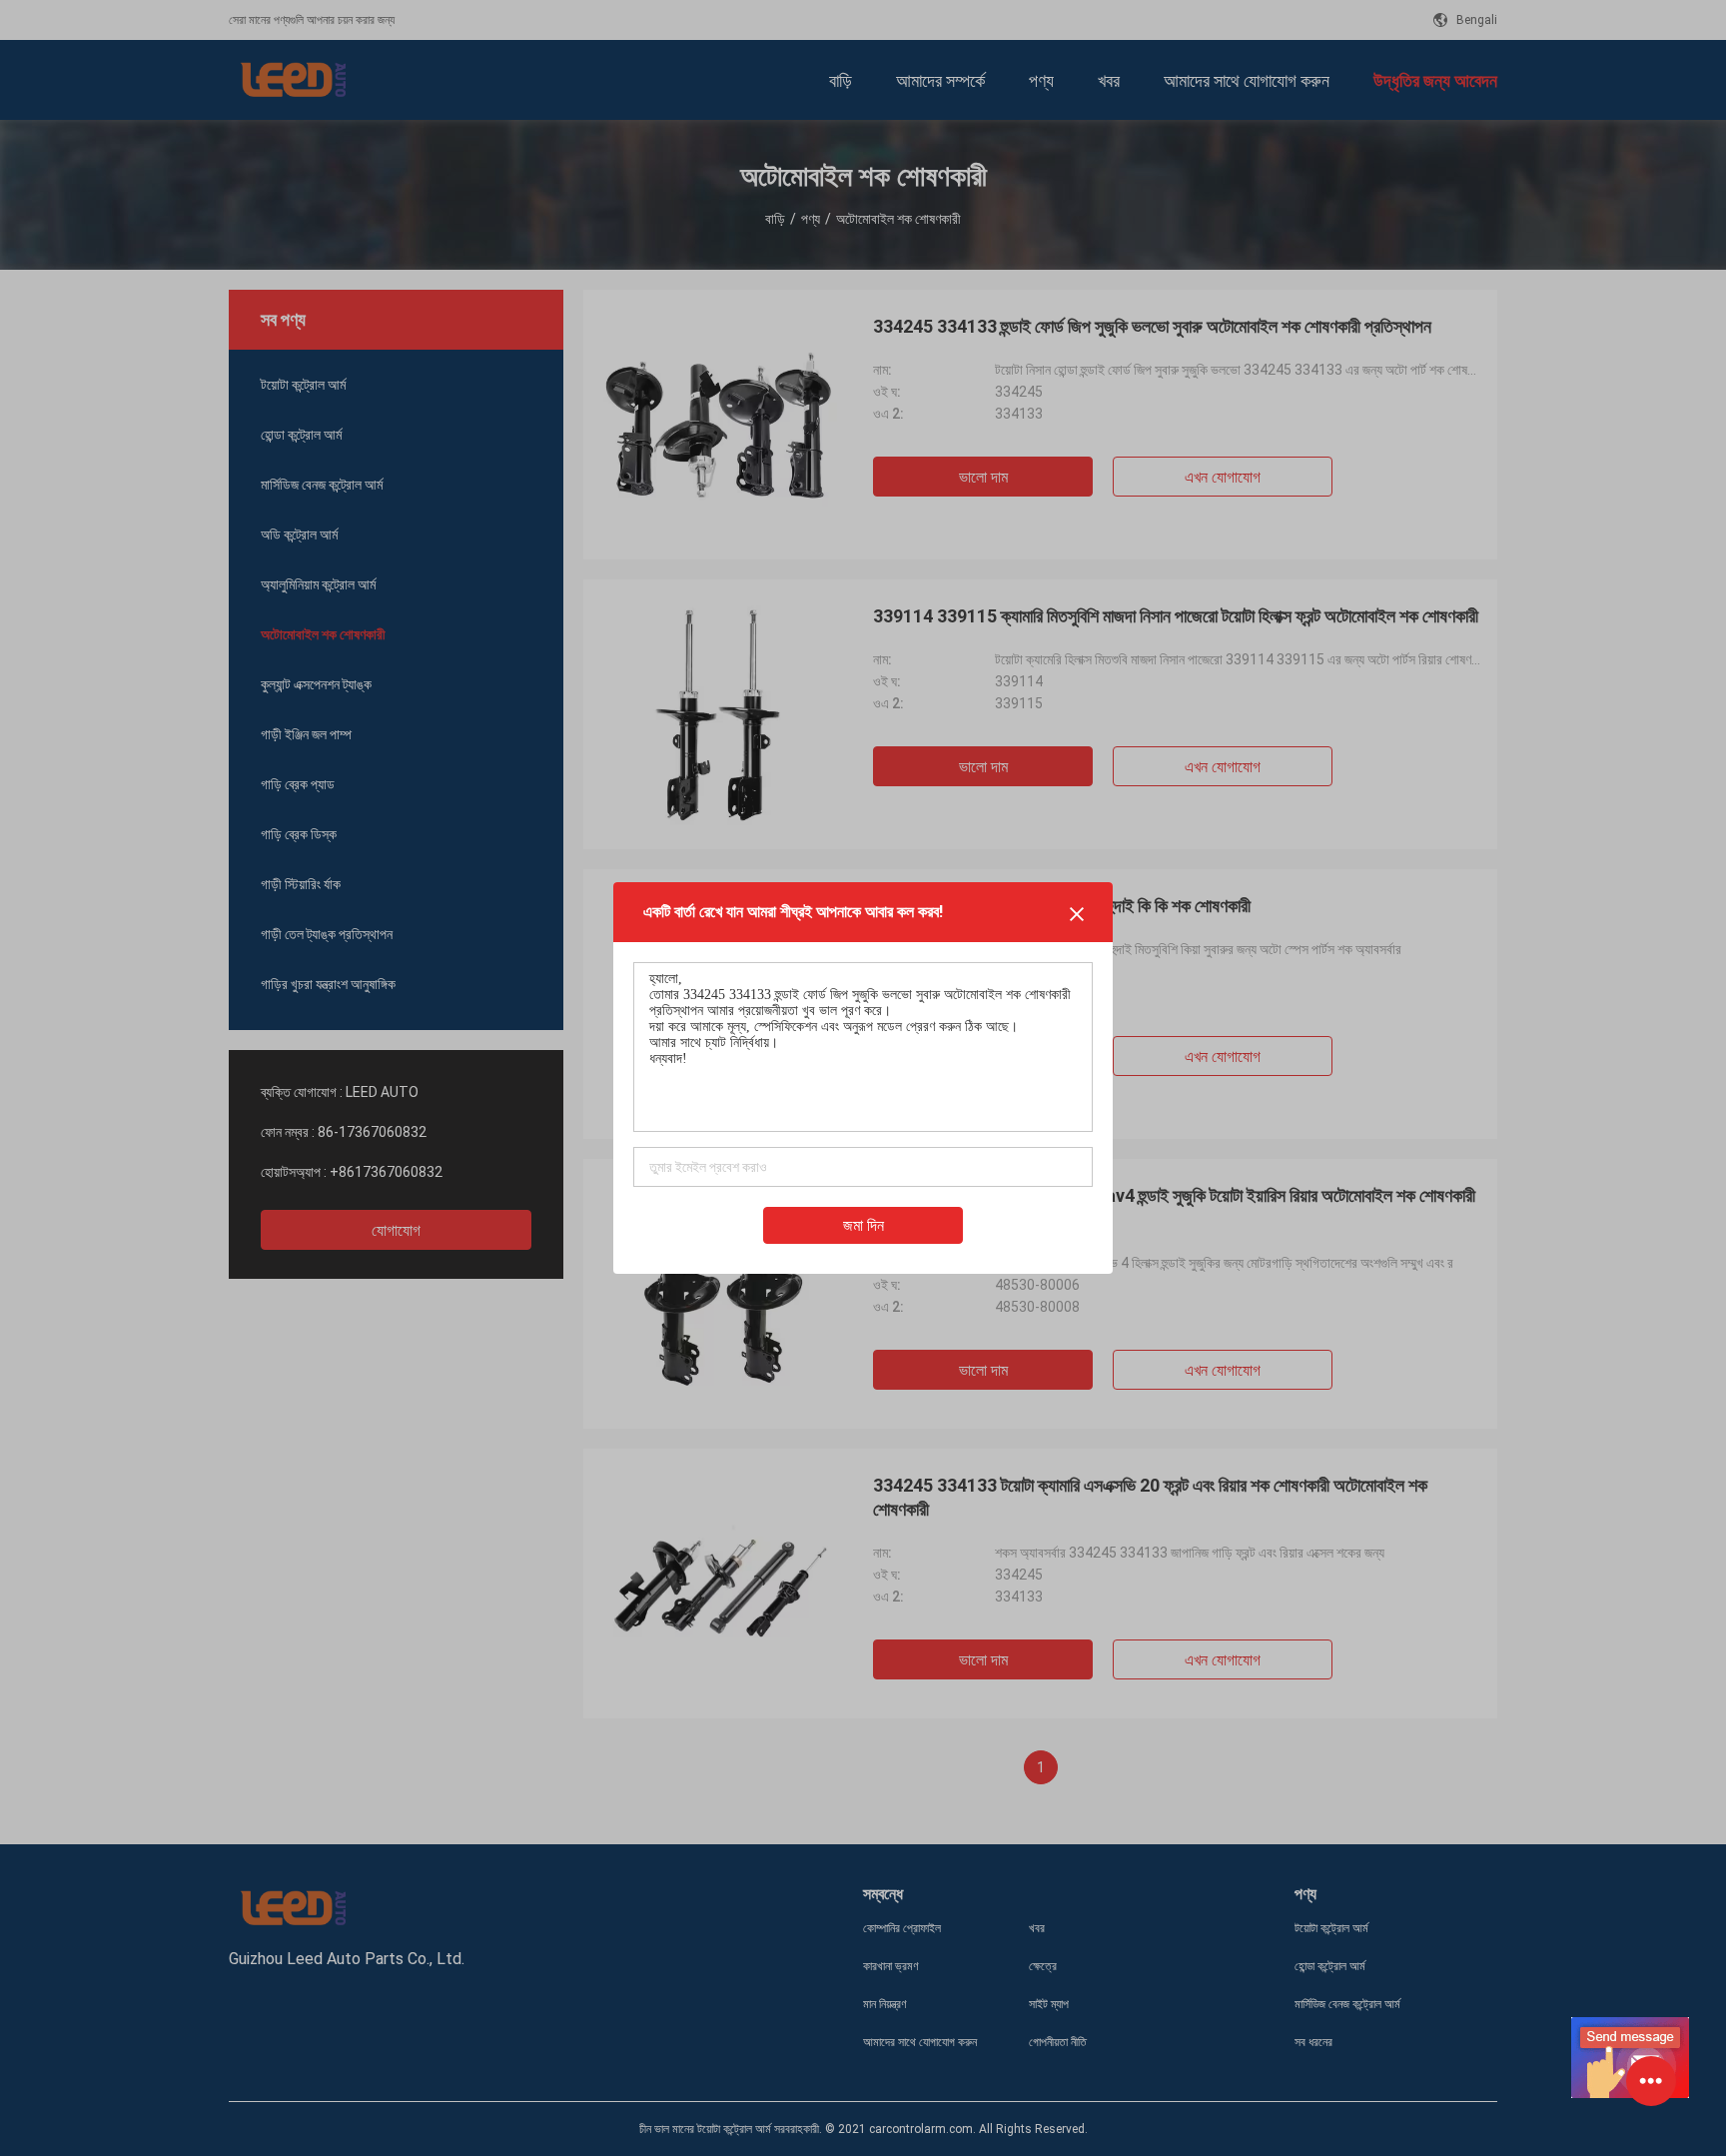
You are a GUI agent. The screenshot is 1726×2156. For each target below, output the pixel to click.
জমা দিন (863, 1225)
